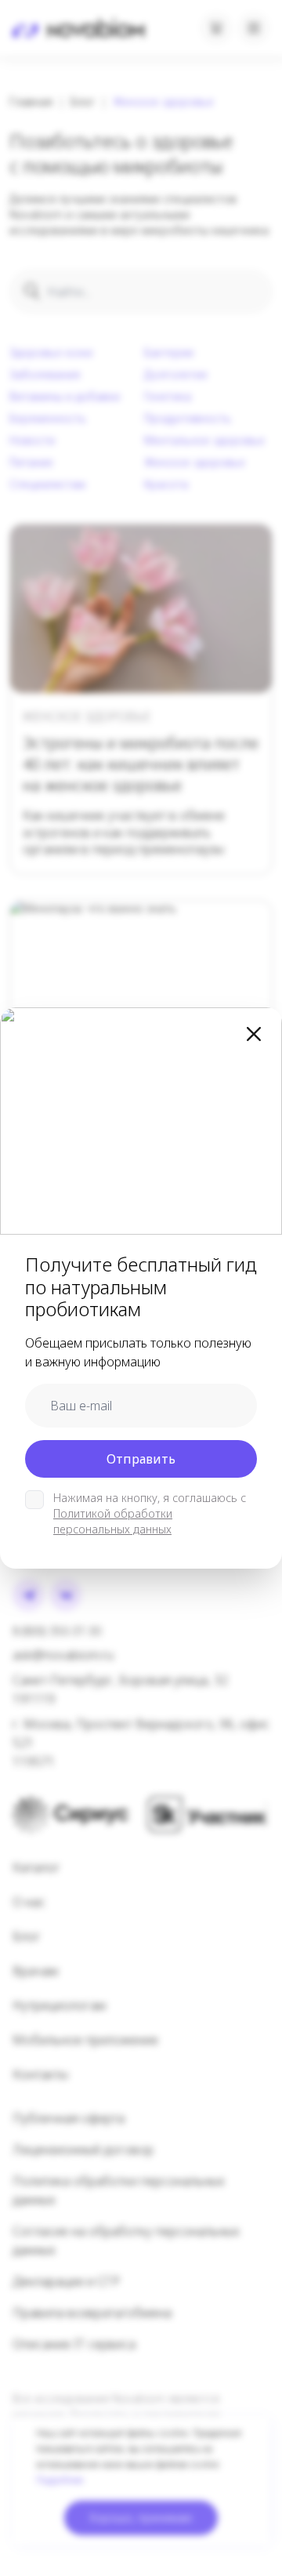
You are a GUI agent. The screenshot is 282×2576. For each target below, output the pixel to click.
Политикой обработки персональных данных (113, 1521)
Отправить (141, 1459)
